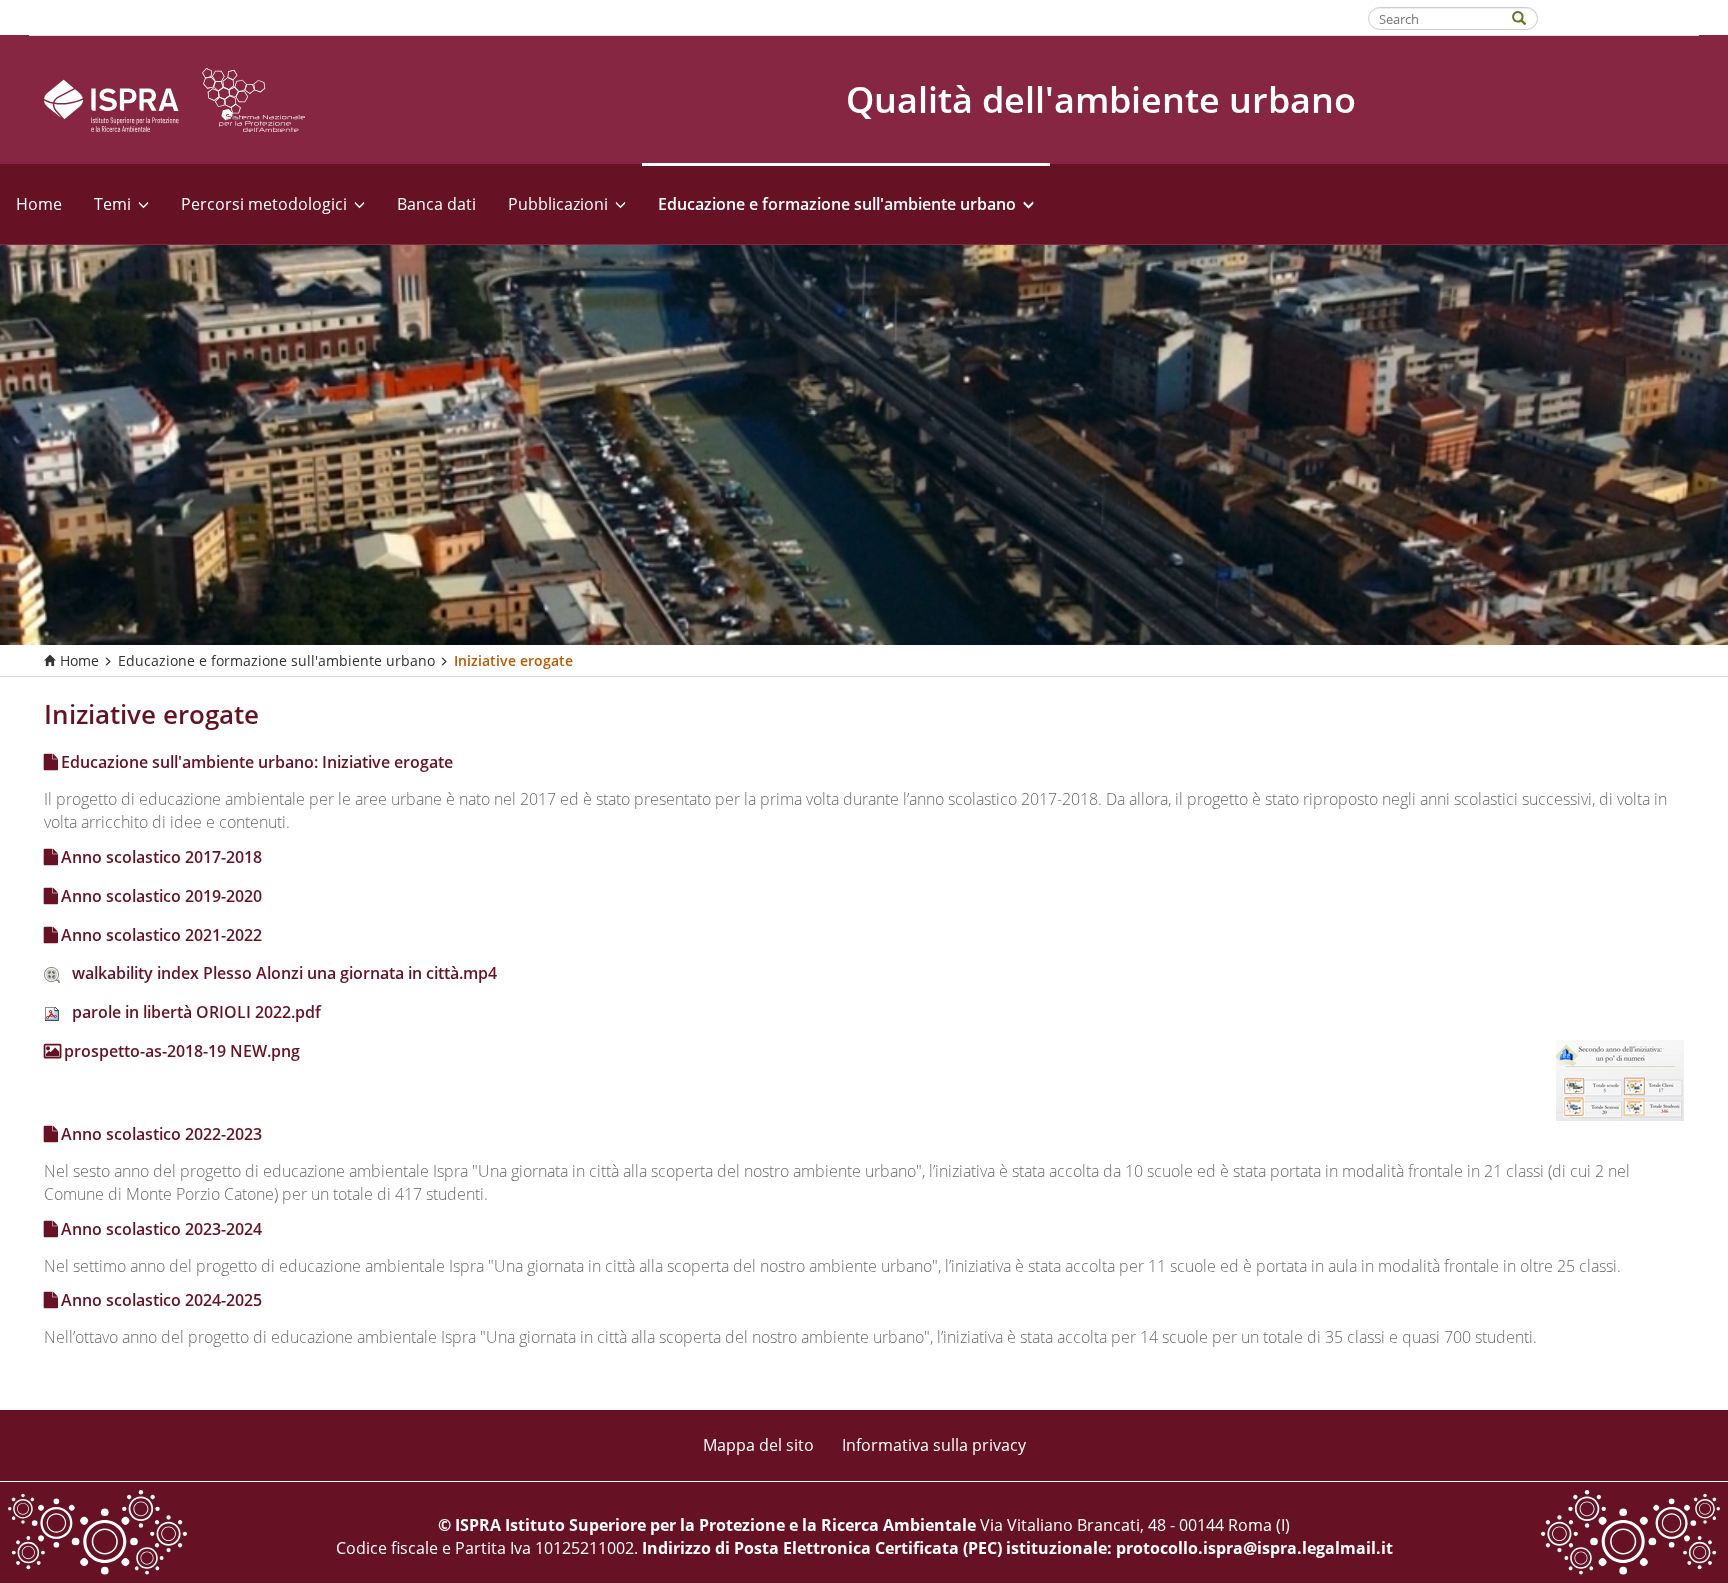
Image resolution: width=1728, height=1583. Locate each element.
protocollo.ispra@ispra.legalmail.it (1254, 1548)
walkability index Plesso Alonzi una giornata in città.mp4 (284, 973)
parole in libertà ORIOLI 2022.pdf (196, 1012)
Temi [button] (112, 204)
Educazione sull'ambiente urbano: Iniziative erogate (257, 762)
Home (39, 204)
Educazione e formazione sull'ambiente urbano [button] (837, 204)
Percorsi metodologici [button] (264, 204)
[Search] (1529, 16)
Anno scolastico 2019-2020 (161, 896)
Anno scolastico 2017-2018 (161, 857)
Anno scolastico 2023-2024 (161, 1229)
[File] (58, 973)
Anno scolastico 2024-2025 (161, 1300)
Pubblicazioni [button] (558, 204)
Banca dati (436, 204)
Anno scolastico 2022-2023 (161, 1134)
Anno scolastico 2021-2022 (161, 935)
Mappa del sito (758, 1445)
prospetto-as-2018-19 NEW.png (182, 1051)
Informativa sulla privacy (934, 1445)
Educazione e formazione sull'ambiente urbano (276, 660)
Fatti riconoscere (1619, 17)
